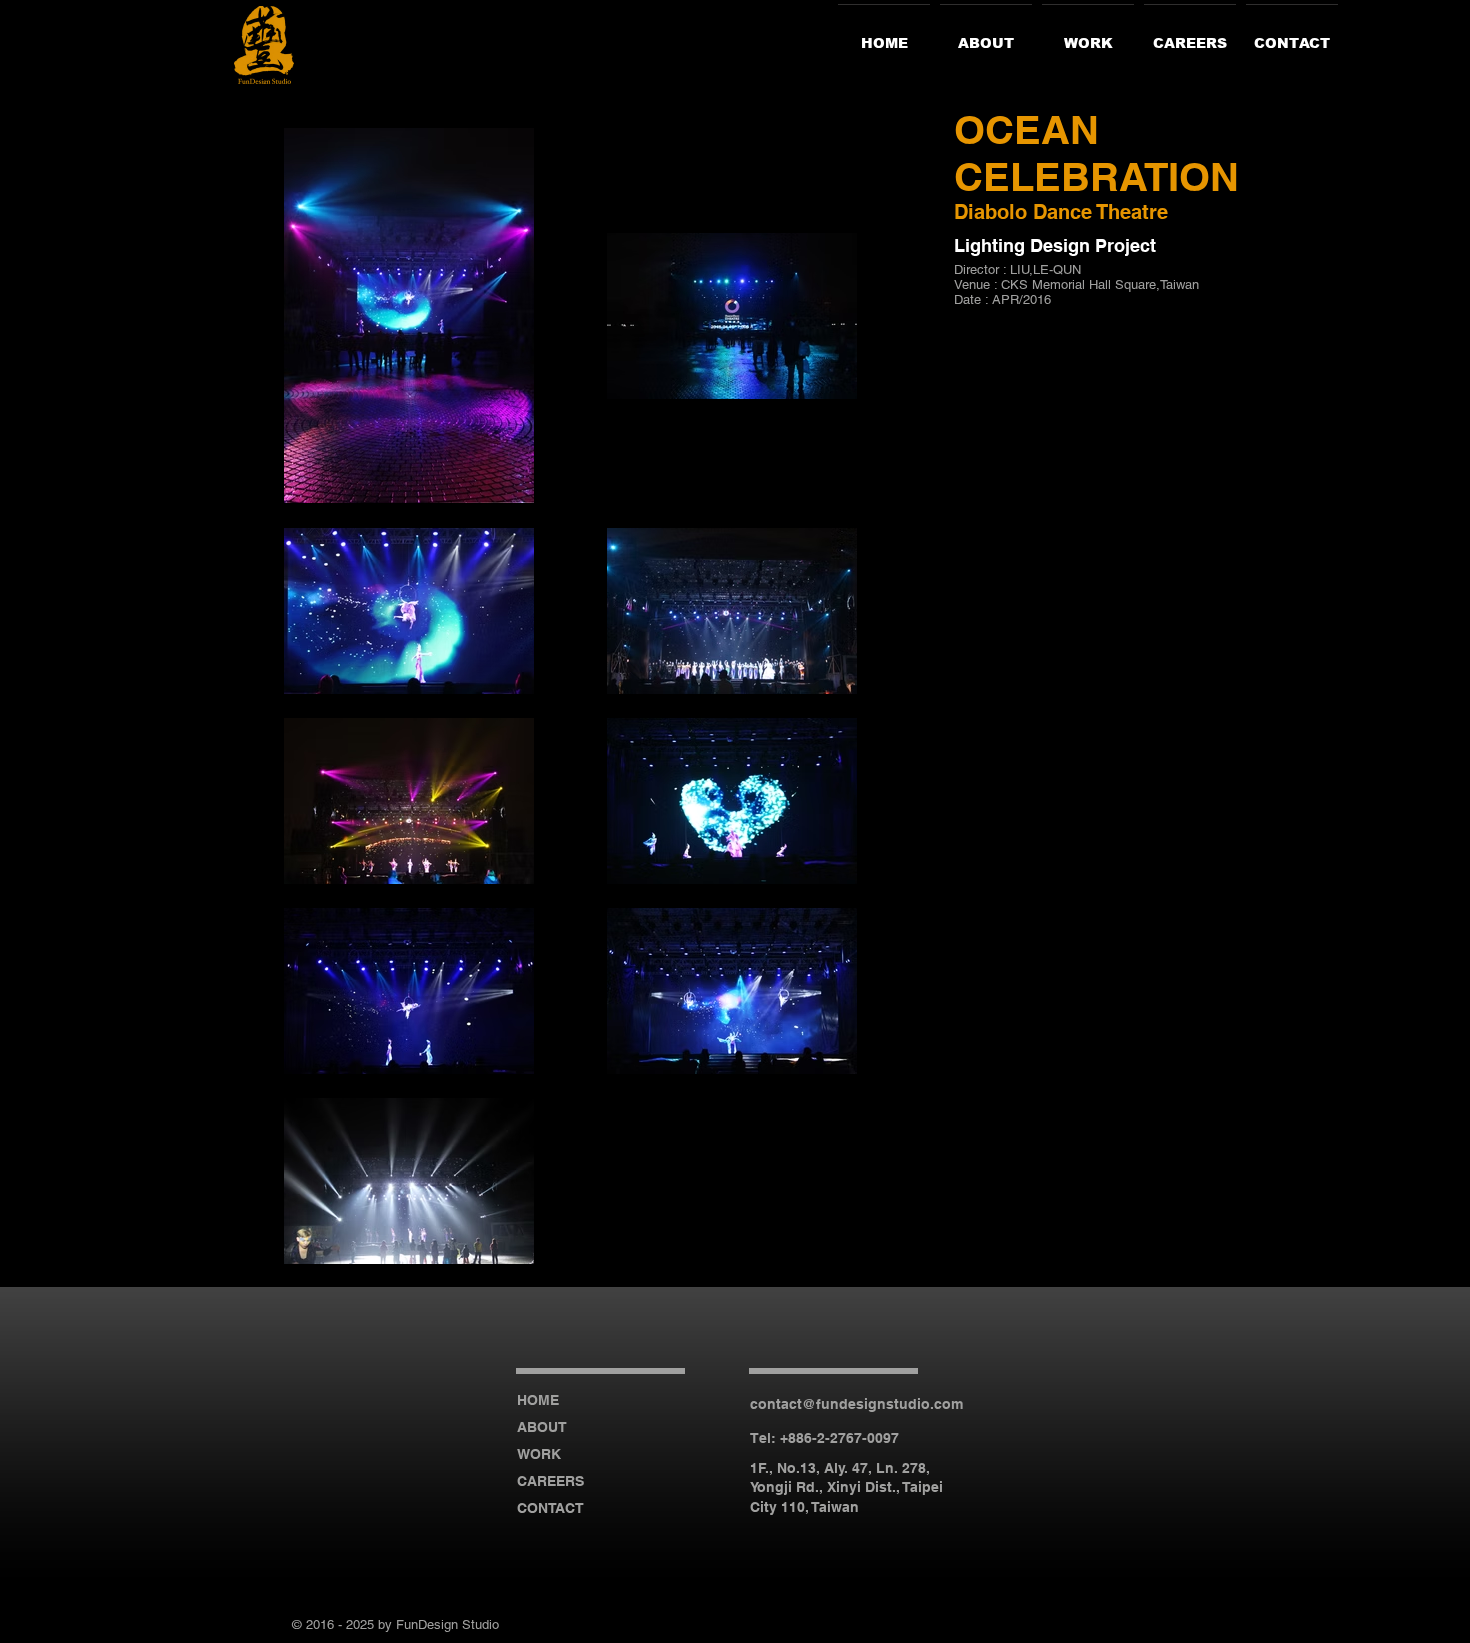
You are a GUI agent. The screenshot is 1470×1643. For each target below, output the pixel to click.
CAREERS (550, 1481)
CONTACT (550, 1508)
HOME (538, 1400)
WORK (539, 1454)
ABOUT (542, 1427)
